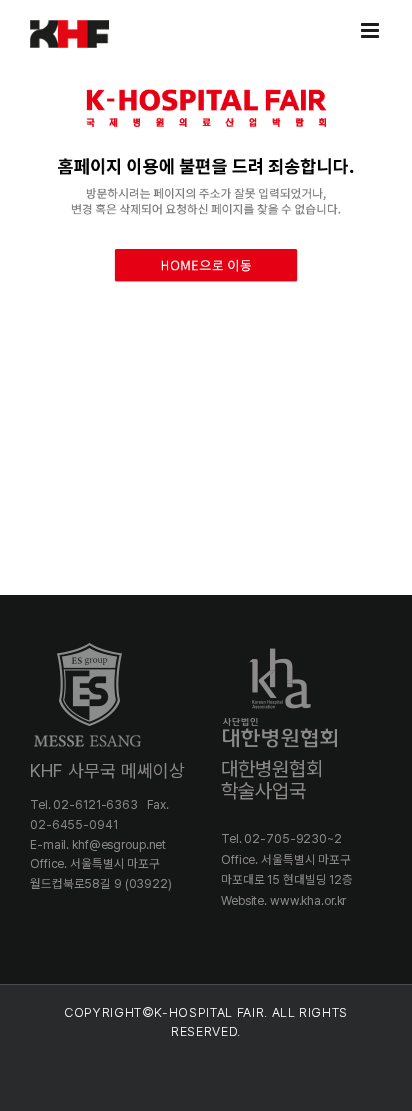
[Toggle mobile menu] (371, 30)
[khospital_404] (206, 73)
